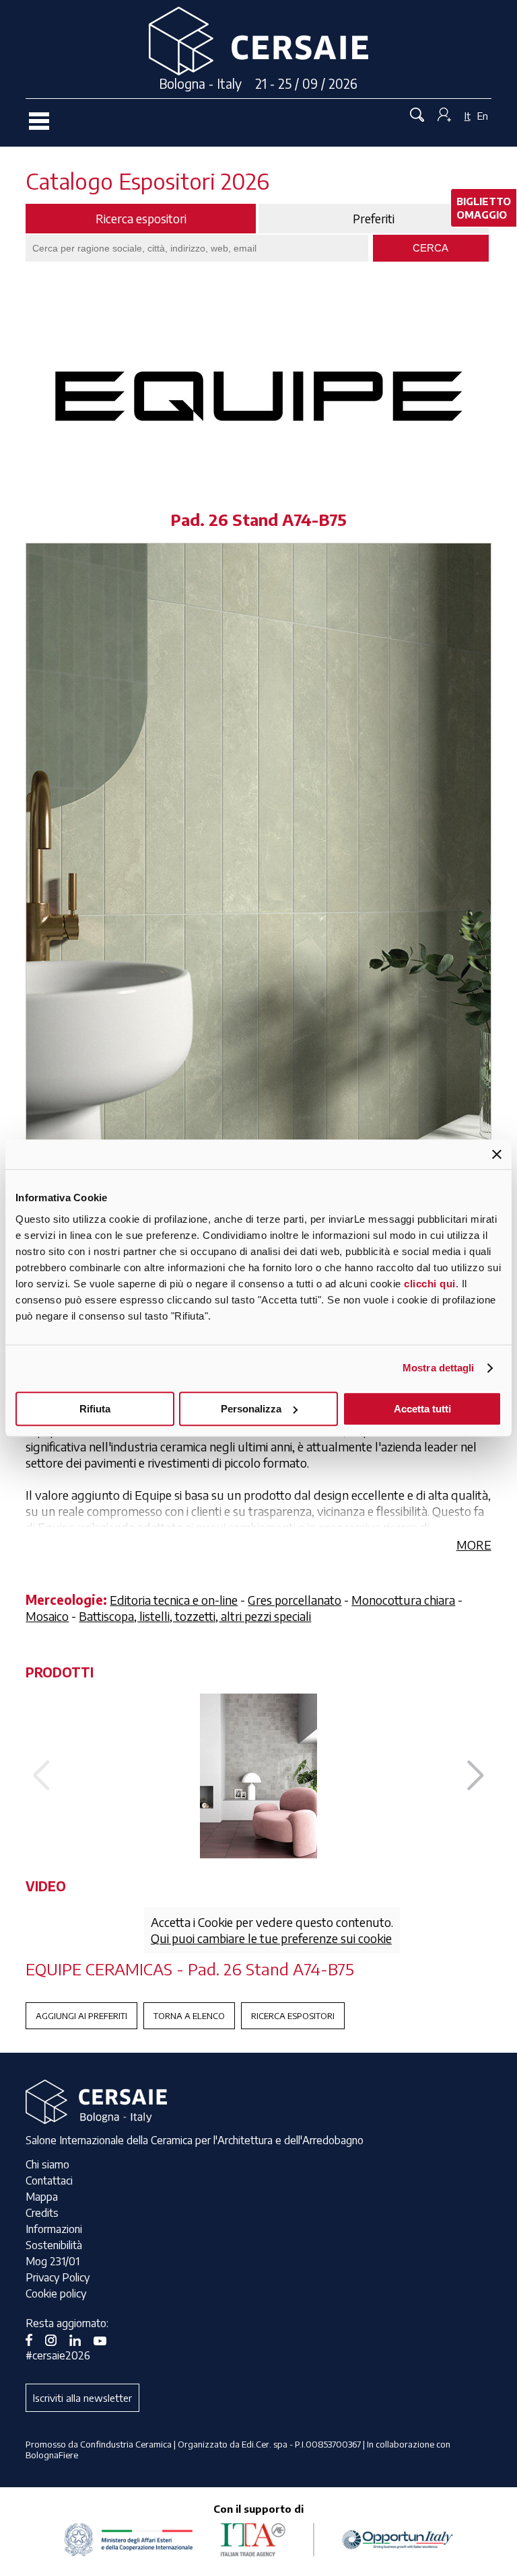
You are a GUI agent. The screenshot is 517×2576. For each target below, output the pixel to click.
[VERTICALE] (258, 1776)
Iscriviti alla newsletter (82, 2398)
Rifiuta (95, 1409)
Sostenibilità (54, 2245)
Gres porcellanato (295, 1600)
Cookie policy (56, 2294)
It (468, 116)
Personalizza (251, 1409)
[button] (476, 1776)
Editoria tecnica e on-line (174, 1600)
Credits (42, 2213)
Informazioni (54, 2229)
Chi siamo (47, 2164)
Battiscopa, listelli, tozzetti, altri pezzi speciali (195, 1616)
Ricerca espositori (293, 2016)
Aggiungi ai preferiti (81, 2016)
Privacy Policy (58, 2277)
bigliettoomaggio (484, 208)
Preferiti (374, 219)
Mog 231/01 (53, 2261)
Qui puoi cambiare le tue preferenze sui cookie (271, 1938)
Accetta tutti (422, 1409)
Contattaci (49, 2181)
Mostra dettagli (439, 1368)
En (483, 116)
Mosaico (47, 1616)
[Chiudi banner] (497, 1154)
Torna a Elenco (189, 2016)
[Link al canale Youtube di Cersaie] (105, 2339)
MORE (474, 1545)
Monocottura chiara (403, 1600)
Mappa (42, 2197)
